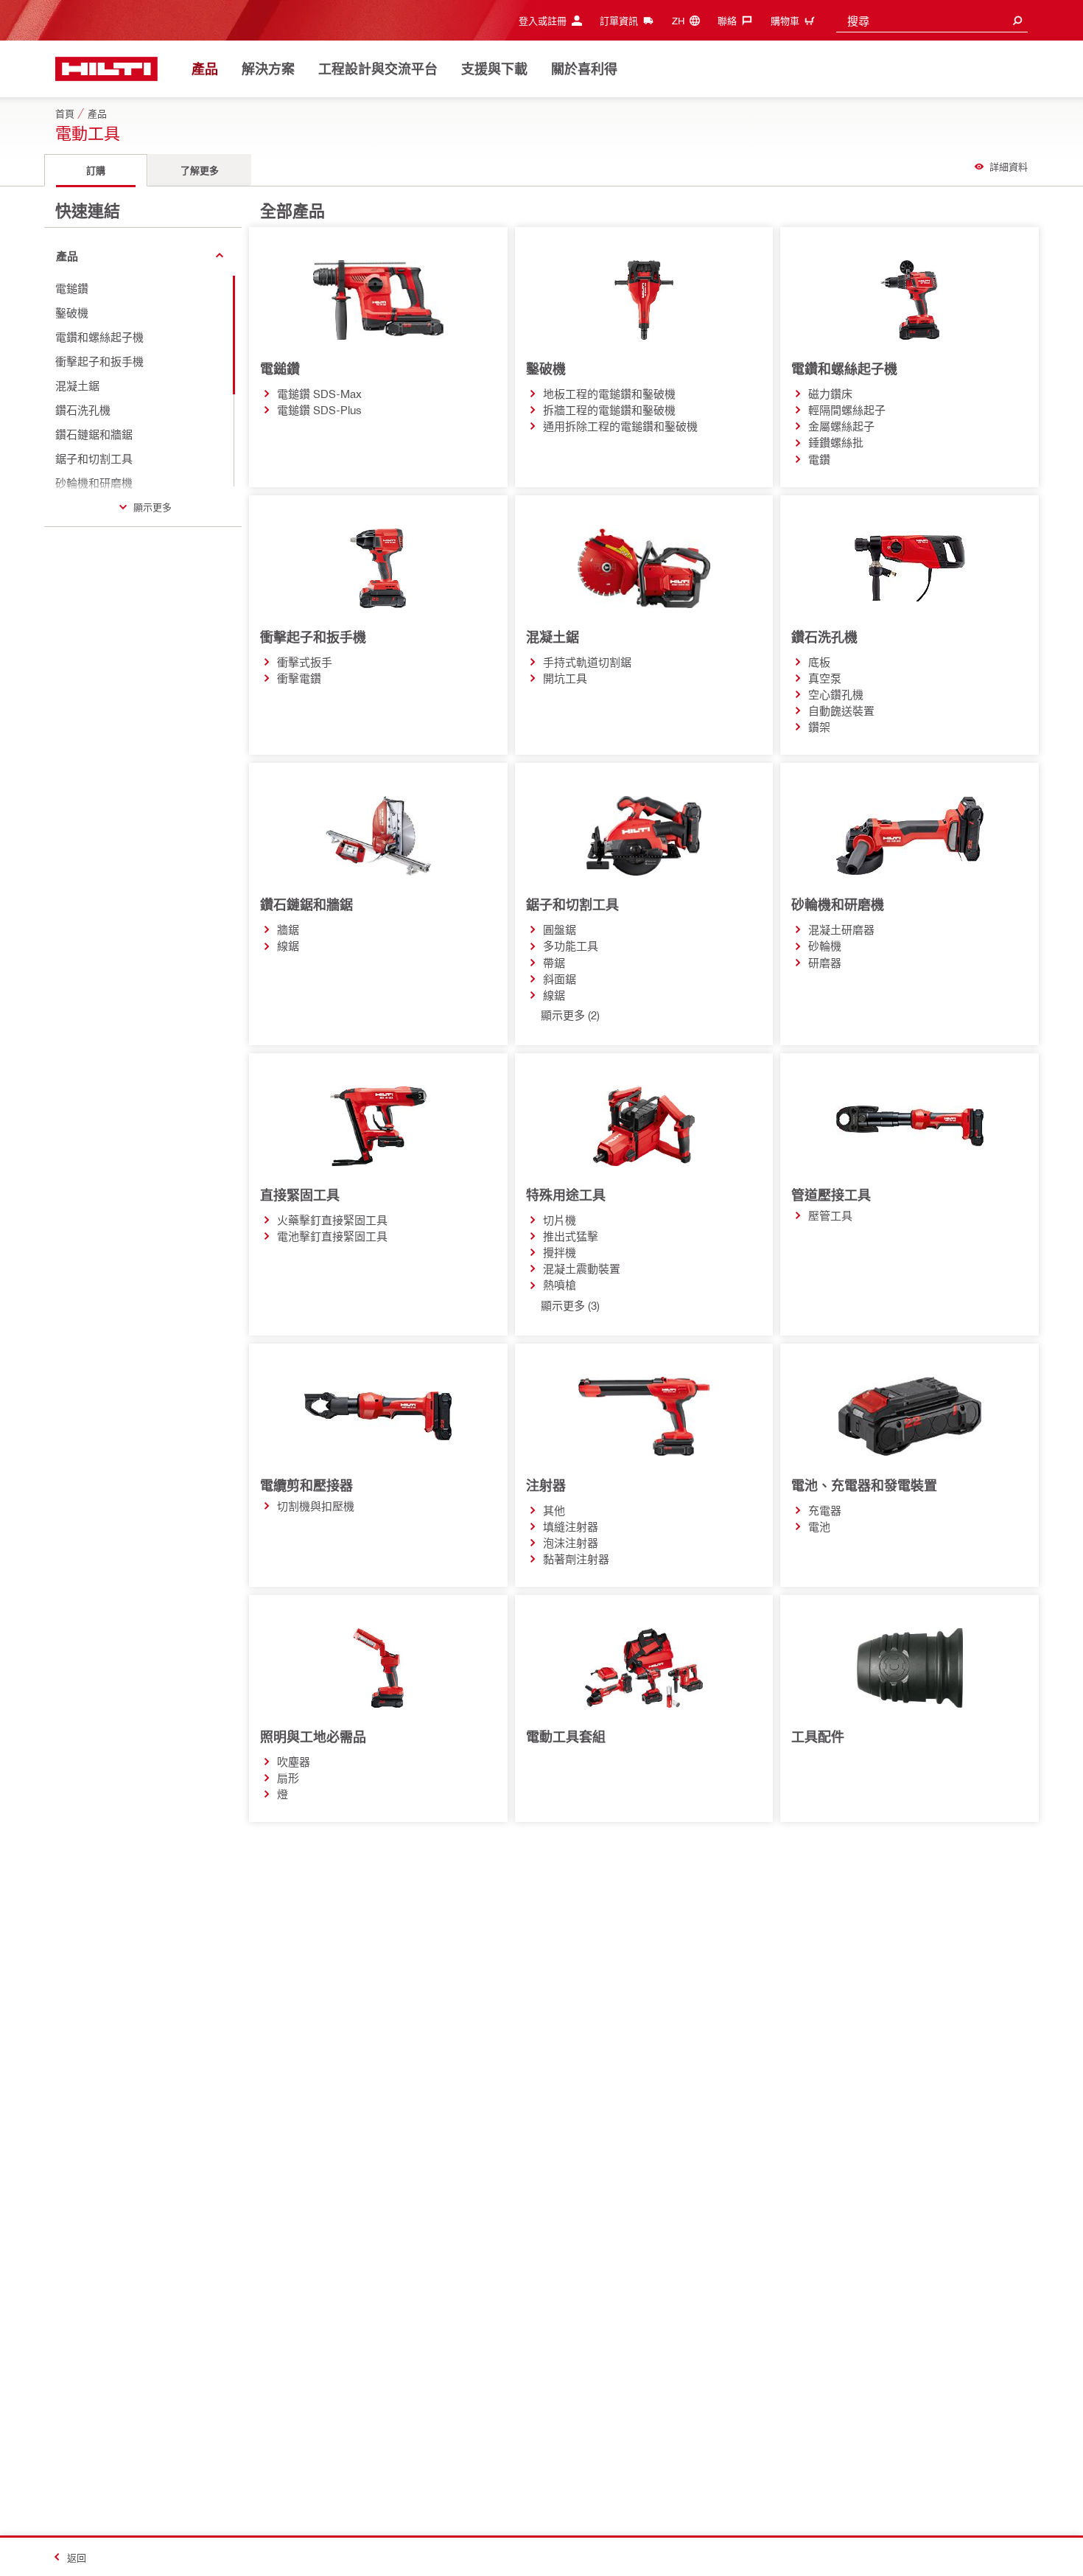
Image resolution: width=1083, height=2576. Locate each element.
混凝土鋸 (553, 637)
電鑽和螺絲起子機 (844, 369)
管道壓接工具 (831, 1195)
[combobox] (932, 20)
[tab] (96, 170)
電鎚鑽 (280, 369)
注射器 (546, 1485)
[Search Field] (1017, 20)
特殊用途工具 (566, 1195)
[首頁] (106, 69)
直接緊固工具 (300, 1195)
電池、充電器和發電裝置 (864, 1485)
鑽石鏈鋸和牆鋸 (306, 904)
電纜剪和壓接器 (306, 1485)
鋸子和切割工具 (572, 904)
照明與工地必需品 (313, 1736)
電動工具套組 (566, 1736)
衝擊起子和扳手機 (313, 637)
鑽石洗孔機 (824, 637)
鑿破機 (546, 369)
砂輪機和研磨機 (838, 904)
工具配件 (818, 1736)
